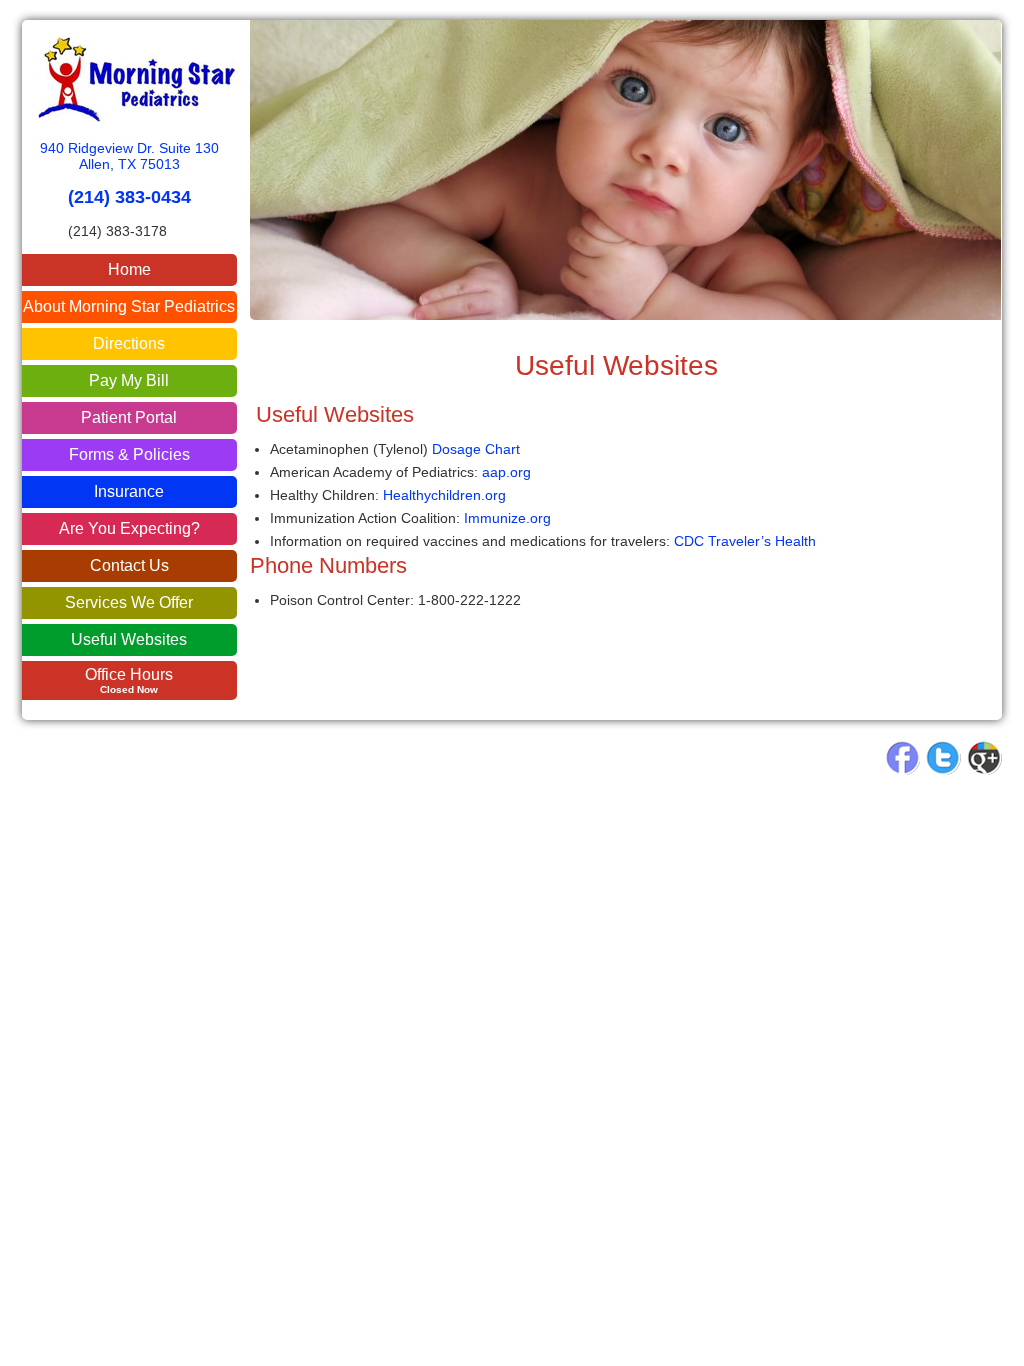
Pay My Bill (129, 380)
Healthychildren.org (444, 495)
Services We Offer (129, 602)
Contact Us (129, 565)
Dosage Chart (476, 449)
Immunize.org (507, 518)
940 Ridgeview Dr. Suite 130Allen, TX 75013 (129, 156)
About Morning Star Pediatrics (129, 306)
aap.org (506, 472)
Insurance (129, 491)
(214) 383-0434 (129, 197)
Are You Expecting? (129, 528)
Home (129, 269)
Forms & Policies (129, 454)
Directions (129, 343)
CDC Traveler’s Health (745, 541)
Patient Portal (129, 417)
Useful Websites (129, 639)
